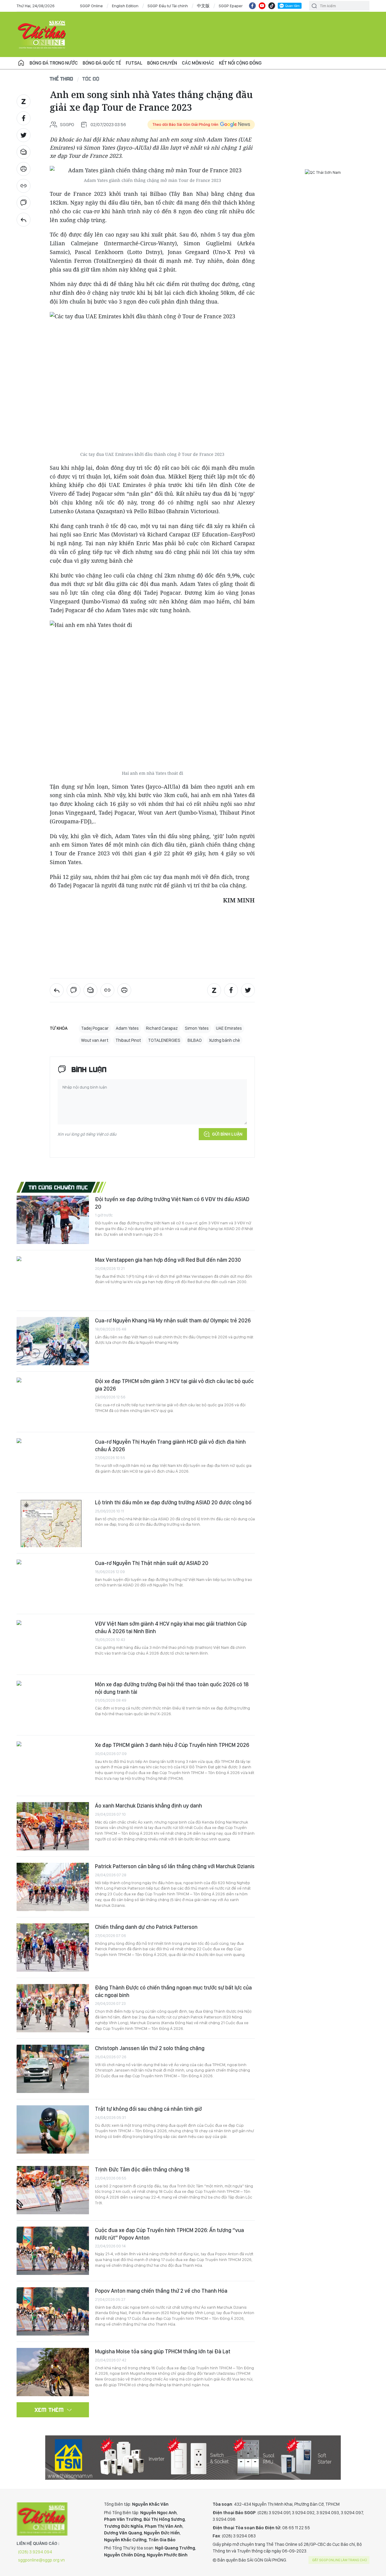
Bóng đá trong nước (54, 63)
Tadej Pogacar (95, 1028)
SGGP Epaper (231, 6)
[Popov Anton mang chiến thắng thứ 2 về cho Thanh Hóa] (53, 2311)
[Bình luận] (24, 203)
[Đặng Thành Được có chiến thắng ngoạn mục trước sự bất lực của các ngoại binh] (53, 2008)
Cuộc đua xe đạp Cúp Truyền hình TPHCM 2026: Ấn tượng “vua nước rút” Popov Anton (169, 2234)
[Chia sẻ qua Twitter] (24, 135)
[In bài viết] (24, 169)
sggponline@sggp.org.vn (41, 2560)
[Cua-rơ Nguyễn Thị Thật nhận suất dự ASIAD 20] (53, 1584)
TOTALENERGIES (164, 1040)
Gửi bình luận (227, 1134)
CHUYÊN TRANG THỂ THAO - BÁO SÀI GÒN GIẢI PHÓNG (42, 34)
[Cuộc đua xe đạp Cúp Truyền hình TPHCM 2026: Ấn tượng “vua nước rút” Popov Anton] (53, 2251)
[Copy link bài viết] (24, 186)
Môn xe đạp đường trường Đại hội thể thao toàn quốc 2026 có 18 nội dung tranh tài (172, 1688)
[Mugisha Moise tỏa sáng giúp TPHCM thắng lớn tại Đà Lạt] (53, 2372)
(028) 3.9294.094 (35, 2552)
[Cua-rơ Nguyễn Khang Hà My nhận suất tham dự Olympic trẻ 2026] (53, 1341)
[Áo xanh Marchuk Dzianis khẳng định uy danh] (53, 1826)
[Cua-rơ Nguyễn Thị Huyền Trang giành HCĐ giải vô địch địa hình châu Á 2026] (53, 1462)
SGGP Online (91, 6)
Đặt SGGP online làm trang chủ (340, 2560)
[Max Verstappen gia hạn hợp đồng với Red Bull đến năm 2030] (53, 1280)
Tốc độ (91, 79)
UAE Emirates (229, 1028)
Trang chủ (21, 63)
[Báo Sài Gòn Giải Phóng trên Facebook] (252, 6)
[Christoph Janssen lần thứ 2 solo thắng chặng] (53, 2069)
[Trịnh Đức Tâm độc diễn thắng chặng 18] (53, 2190)
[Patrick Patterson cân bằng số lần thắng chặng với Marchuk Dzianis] (53, 1887)
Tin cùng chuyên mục (58, 1187)
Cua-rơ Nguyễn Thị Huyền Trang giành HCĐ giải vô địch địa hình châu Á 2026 (170, 1445)
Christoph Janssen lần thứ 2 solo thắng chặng (150, 2048)
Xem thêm (49, 2410)
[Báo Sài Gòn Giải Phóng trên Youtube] (262, 6)
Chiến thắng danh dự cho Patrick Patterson (146, 1927)
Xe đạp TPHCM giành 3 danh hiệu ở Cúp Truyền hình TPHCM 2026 (172, 1745)
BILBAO (195, 1040)
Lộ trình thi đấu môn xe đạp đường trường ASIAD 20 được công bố (173, 1502)
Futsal (134, 63)
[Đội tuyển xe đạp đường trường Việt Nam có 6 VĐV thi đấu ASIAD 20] (53, 1220)
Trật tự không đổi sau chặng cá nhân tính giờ (148, 2109)
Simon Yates (197, 1028)
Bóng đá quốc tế (102, 63)
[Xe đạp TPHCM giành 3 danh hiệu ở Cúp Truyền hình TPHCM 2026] (53, 1766)
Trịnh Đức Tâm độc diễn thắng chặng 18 (142, 2169)
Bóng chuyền (162, 63)
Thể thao (62, 79)
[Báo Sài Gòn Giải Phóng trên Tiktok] (272, 6)
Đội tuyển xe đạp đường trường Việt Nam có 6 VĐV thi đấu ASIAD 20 (172, 1203)
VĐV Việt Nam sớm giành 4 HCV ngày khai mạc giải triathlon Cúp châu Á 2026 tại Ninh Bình (171, 1627)
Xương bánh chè (225, 1040)
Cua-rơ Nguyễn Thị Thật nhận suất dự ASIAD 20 (152, 1563)
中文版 (203, 6)
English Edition (125, 6)
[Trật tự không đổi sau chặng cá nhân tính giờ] (53, 2129)
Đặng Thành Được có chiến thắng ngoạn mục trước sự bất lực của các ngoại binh (173, 1991)
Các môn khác (198, 63)
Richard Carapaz (162, 1028)
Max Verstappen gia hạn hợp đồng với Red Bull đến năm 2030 (168, 1260)
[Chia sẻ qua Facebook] (24, 118)
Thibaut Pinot (128, 1040)
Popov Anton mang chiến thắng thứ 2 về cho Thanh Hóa (161, 2291)
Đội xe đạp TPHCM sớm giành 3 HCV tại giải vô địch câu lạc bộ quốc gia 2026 (174, 1385)
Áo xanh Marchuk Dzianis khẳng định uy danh (149, 1806)
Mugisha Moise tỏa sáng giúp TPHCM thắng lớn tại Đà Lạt (163, 2351)
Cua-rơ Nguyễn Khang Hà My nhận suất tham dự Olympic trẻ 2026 (173, 1320)
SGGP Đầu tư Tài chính (168, 6)
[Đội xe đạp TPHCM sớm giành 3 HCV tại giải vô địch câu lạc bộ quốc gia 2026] (53, 1402)
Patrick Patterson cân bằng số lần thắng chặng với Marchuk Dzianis (175, 1866)
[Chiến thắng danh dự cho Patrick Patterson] (53, 1948)
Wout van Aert (95, 1040)
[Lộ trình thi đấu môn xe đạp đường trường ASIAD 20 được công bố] (53, 1523)
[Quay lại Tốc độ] (24, 220)
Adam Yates (127, 1028)
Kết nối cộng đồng (240, 63)
